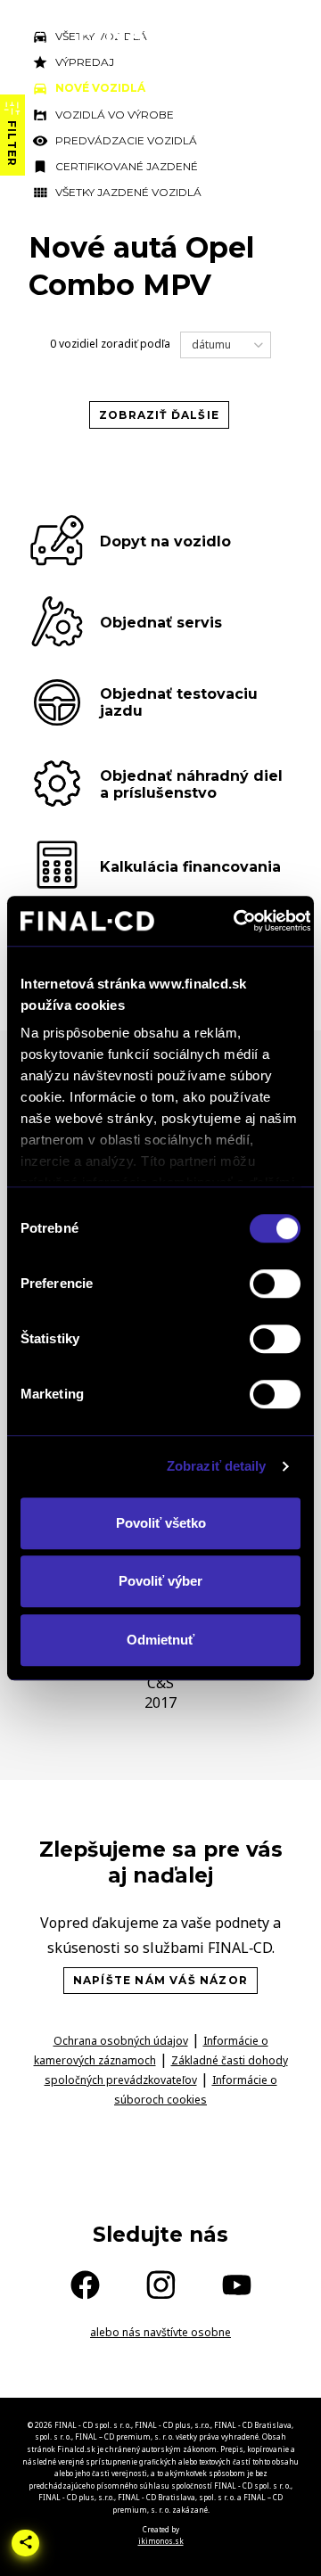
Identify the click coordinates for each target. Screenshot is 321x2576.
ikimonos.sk (161, 2541)
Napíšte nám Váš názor (160, 1980)
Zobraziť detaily (217, 1466)
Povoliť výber (160, 1581)
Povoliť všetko (161, 1523)
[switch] (275, 1284)
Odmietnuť (160, 1640)
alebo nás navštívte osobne (160, 2332)
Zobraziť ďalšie (159, 415)
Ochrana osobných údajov (121, 2041)
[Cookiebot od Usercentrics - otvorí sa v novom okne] (236, 921)
